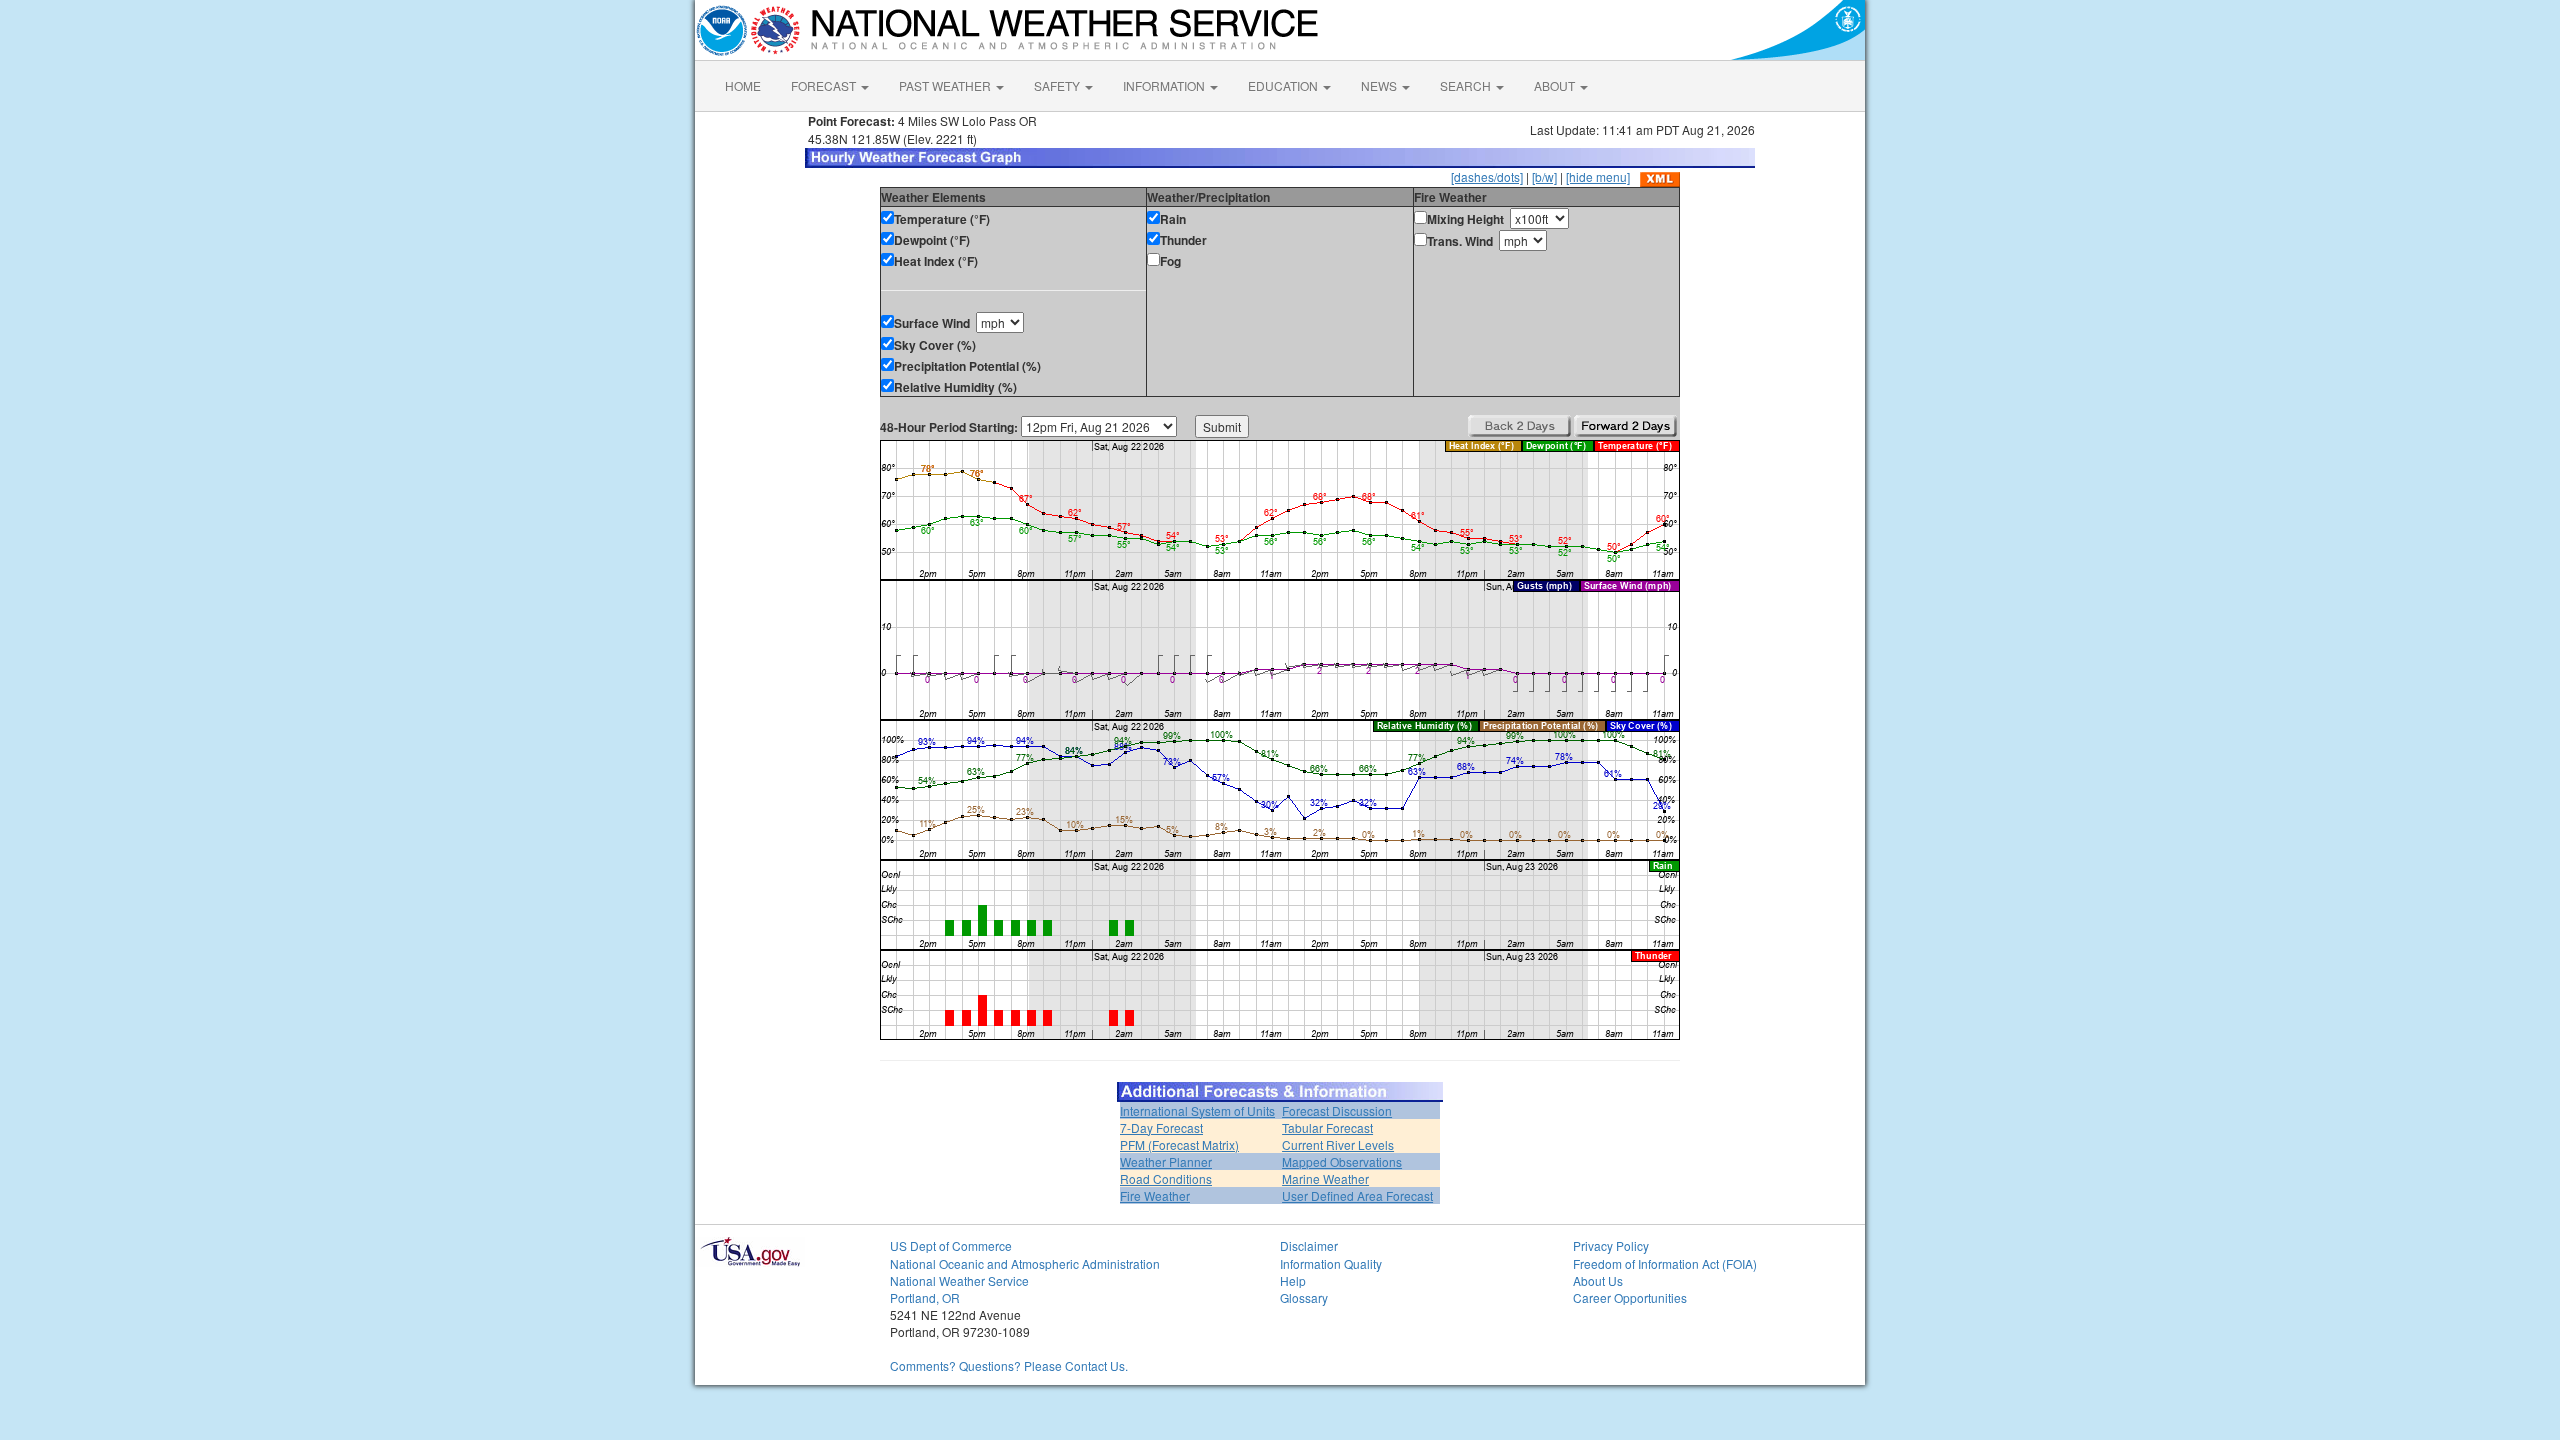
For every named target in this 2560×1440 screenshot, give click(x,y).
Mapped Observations (1342, 1161)
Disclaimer (1309, 1245)
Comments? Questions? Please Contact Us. (1009, 1365)
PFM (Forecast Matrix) (1179, 1144)
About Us (1598, 1280)
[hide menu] (1598, 176)
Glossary (1304, 1297)
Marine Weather (1325, 1178)
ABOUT (1556, 85)
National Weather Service (959, 1280)
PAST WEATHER (946, 85)
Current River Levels (1338, 1144)
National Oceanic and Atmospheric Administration (1025, 1263)
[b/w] (1544, 176)
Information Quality (1331, 1263)
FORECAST (825, 85)
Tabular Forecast (1327, 1127)
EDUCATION (1284, 85)
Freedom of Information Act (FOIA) (1665, 1263)
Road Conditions (1166, 1178)
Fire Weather (1155, 1195)
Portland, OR (925, 1297)
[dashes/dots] (1487, 176)
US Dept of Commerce (951, 1245)
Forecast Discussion (1337, 1110)
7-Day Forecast (1161, 1127)
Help (1293, 1280)
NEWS (1380, 85)
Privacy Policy (1611, 1245)
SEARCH (1467, 85)
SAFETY (1058, 85)
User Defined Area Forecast (1357, 1195)
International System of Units (1197, 1110)
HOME (743, 85)
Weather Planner (1166, 1161)
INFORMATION (1165, 85)
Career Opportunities (1630, 1297)
